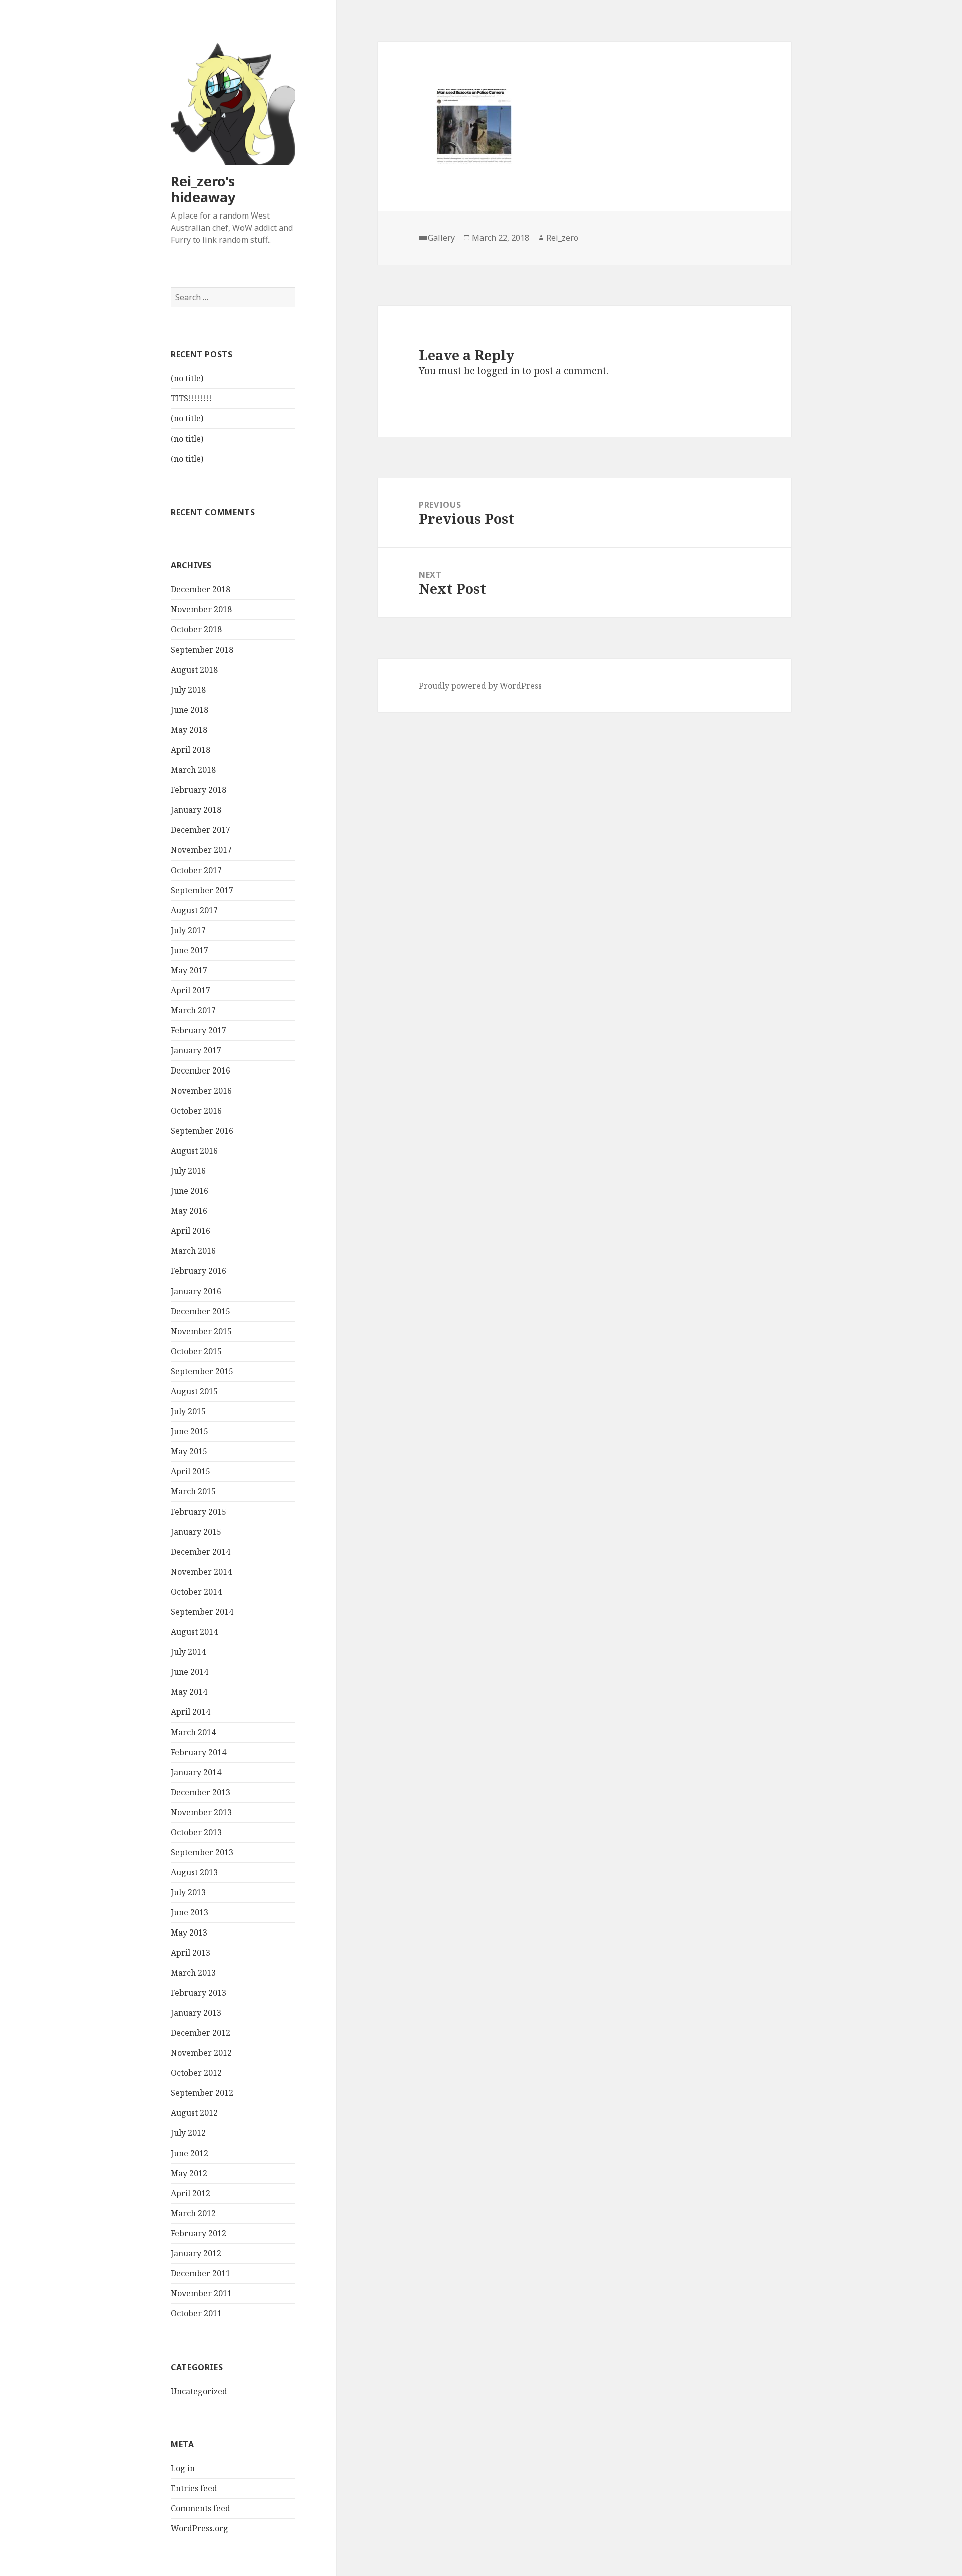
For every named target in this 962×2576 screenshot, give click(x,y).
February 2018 (199, 790)
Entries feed (194, 2488)
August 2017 (194, 910)
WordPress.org (200, 2528)
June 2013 (190, 1912)
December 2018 (201, 589)
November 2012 (201, 2053)
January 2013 (196, 2013)
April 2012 (191, 2193)
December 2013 (201, 1792)
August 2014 (194, 1632)
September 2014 (202, 1612)
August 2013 (194, 1872)
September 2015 (202, 1371)
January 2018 (196, 810)
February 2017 (199, 1030)
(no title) (187, 378)
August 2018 (194, 670)
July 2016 (188, 1171)
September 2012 (202, 2093)
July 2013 (188, 1892)
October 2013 (196, 1832)
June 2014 (190, 1672)
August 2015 (194, 1391)
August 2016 (194, 1151)
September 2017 (202, 890)
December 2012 (201, 2033)
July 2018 (188, 690)
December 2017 (201, 830)
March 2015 (193, 1491)
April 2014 (191, 1712)
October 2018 (196, 629)
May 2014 (189, 1692)
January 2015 (196, 1532)
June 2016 (190, 1191)
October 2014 (196, 1592)
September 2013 (202, 1852)
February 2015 (199, 1512)
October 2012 (196, 2073)
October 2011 (196, 2313)
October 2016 (196, 1111)
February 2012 (199, 2233)
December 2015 (201, 1311)
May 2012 (189, 2173)
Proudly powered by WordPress (480, 686)
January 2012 (196, 2253)
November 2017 (201, 850)
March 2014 (193, 1732)
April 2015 (191, 1471)
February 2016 (199, 1271)
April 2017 (191, 990)
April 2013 (191, 1953)
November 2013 (201, 1812)
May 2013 (189, 1933)
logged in (499, 371)
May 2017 (189, 970)
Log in (183, 2468)
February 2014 (199, 1752)
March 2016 (193, 1251)
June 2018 (190, 710)
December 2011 (201, 2273)
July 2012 (188, 2133)
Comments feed (201, 2508)
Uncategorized (199, 2391)
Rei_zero (562, 238)
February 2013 (199, 1993)
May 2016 (189, 1211)
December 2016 (201, 1070)
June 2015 (190, 1431)
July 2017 (188, 930)
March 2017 (193, 1010)
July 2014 (188, 1652)
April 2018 (191, 750)
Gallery (441, 238)
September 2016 (202, 1131)
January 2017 (196, 1050)
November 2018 (201, 609)
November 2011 (201, 2293)
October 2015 (196, 1351)
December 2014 (201, 1552)
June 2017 (190, 950)
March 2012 (193, 2213)
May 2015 (189, 1451)
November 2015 (201, 1331)
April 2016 (191, 1231)
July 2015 (188, 1411)
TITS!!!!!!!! (192, 398)
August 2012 (194, 2113)
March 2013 (193, 1973)
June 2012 (190, 2153)
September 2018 (202, 650)
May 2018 (189, 730)
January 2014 (196, 1772)
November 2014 (201, 1572)
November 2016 (201, 1091)
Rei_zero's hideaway (203, 189)
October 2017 (196, 870)
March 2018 (193, 770)
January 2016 (196, 1291)
